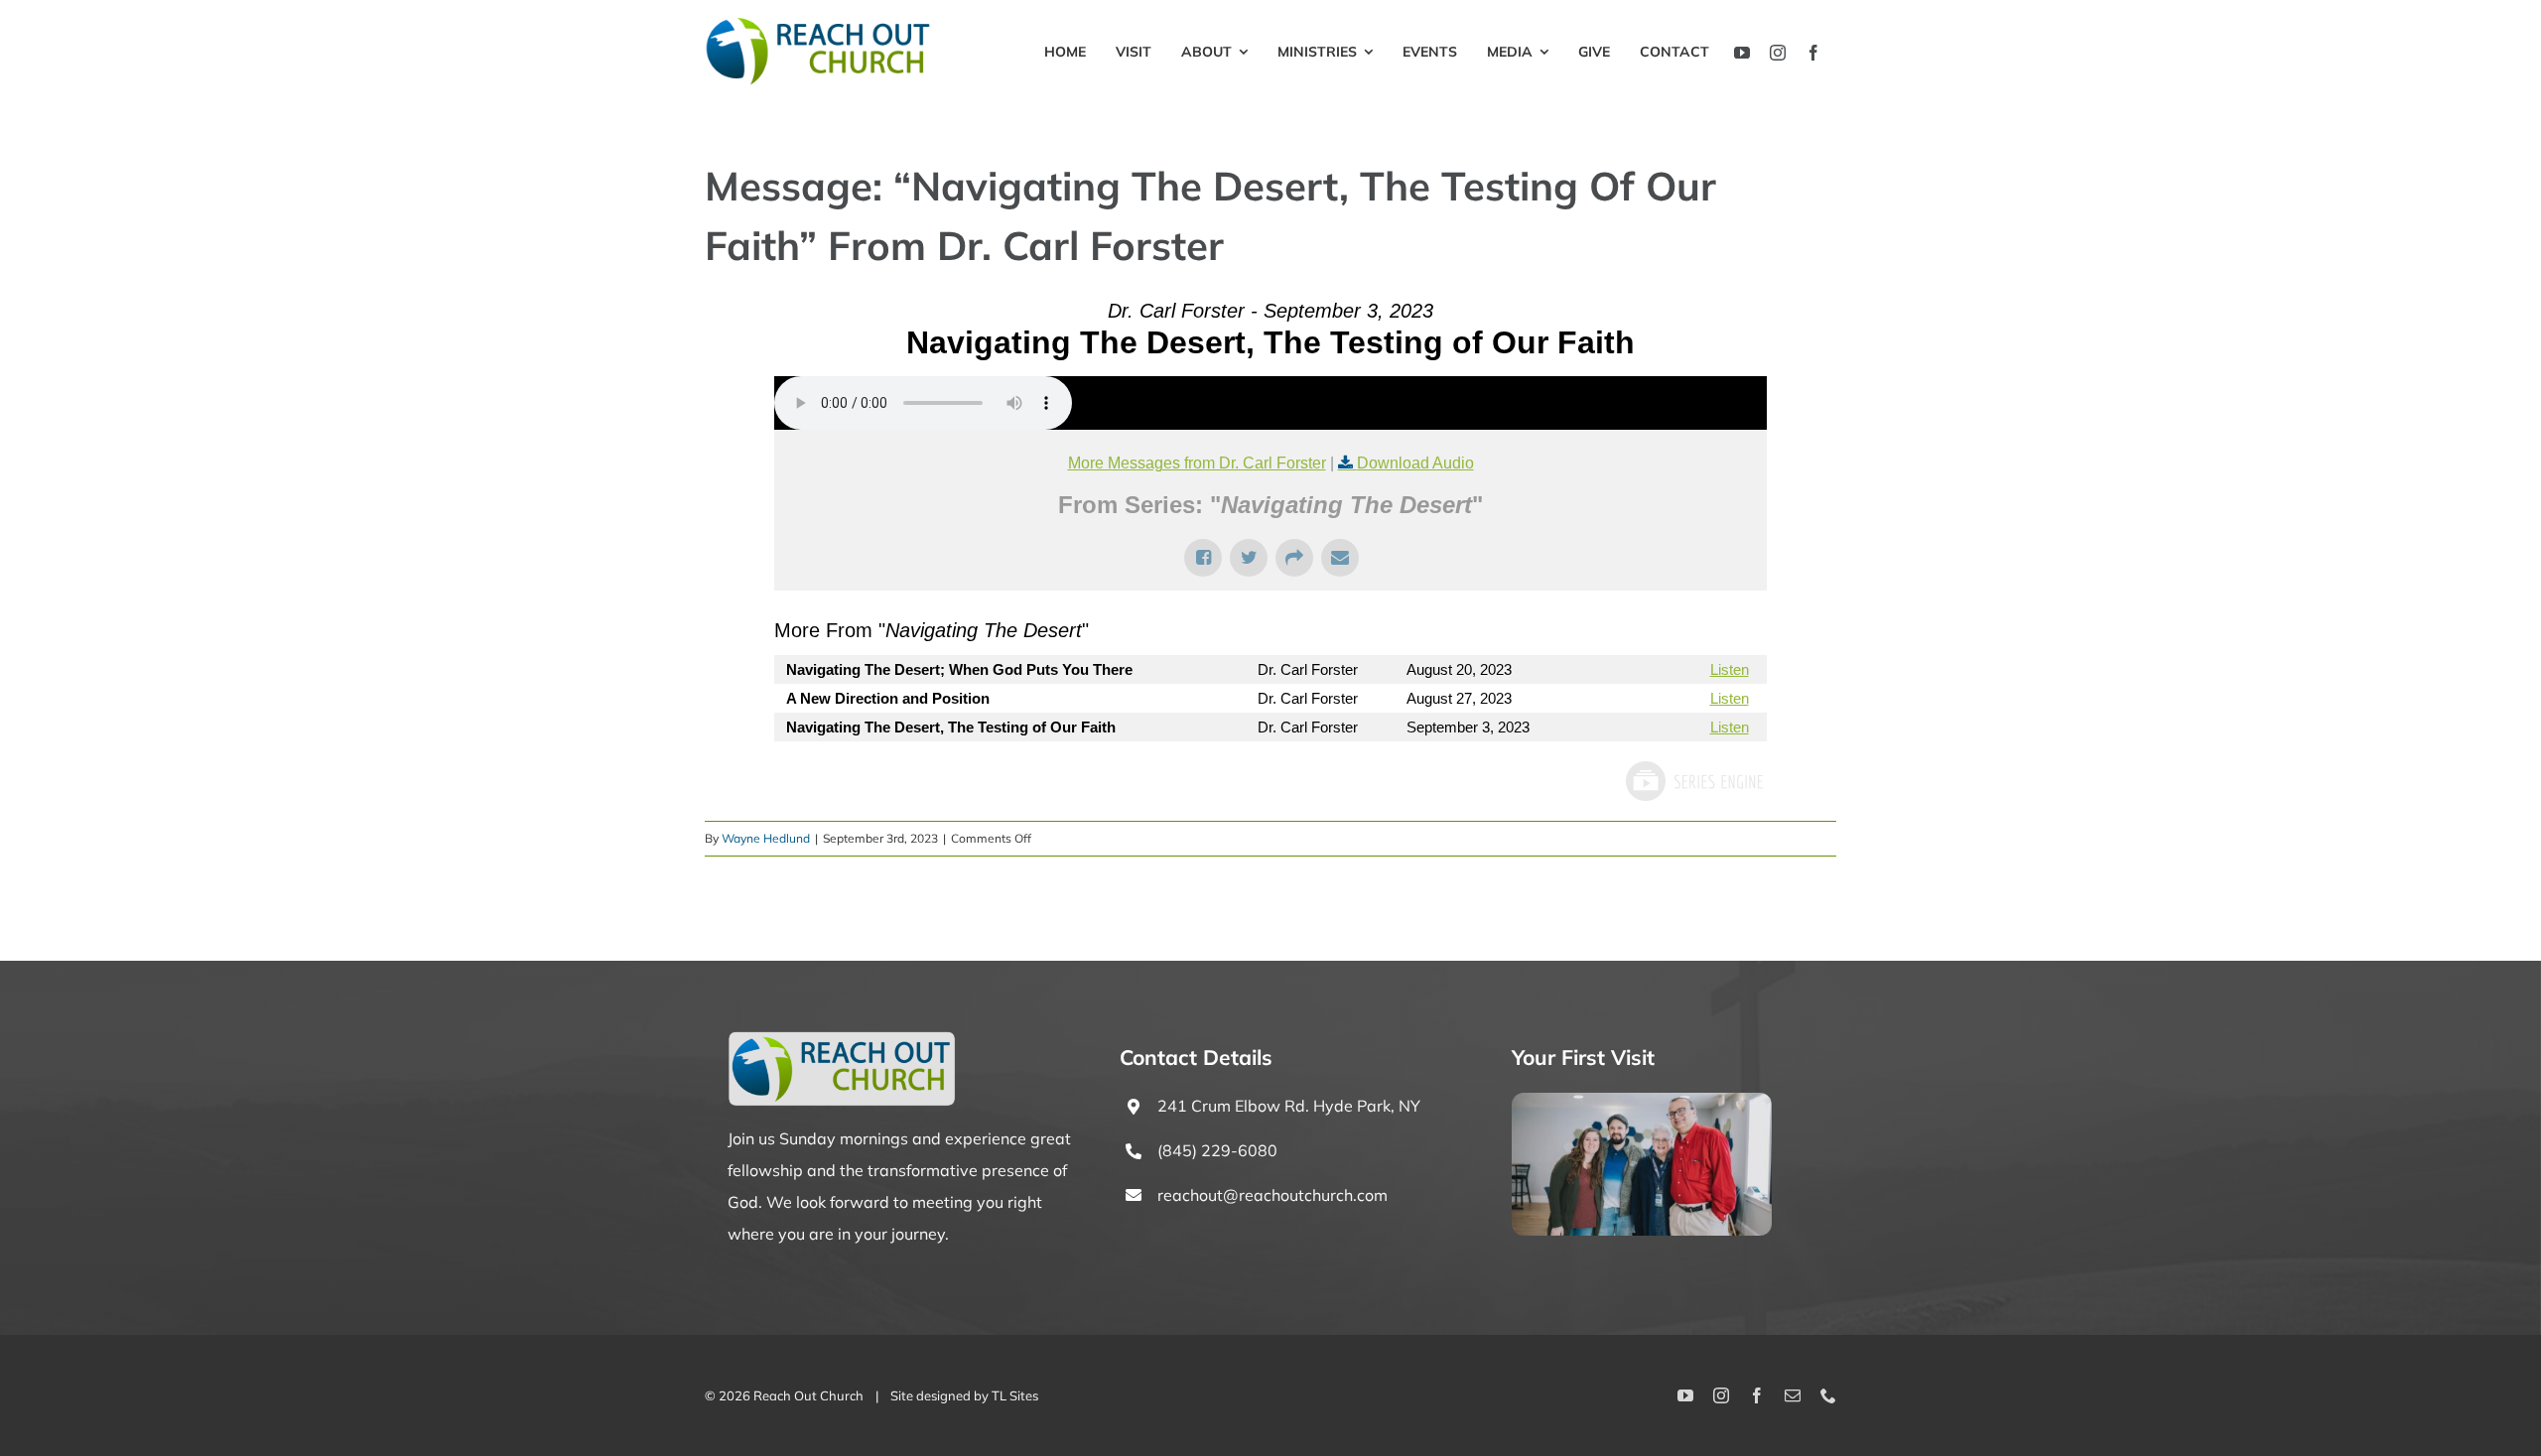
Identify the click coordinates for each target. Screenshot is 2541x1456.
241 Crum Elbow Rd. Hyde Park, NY (1289, 1106)
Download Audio (1415, 463)
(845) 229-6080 (1217, 1150)
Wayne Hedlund (766, 838)
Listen (1730, 669)
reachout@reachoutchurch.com (1272, 1195)
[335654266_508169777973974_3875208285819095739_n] (1642, 1101)
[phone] (1828, 1395)
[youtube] (1742, 53)
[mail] (1793, 1395)
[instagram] (1778, 53)
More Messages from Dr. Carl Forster (1197, 463)
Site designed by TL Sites (964, 1395)
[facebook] (1813, 53)
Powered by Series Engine (1693, 781)
